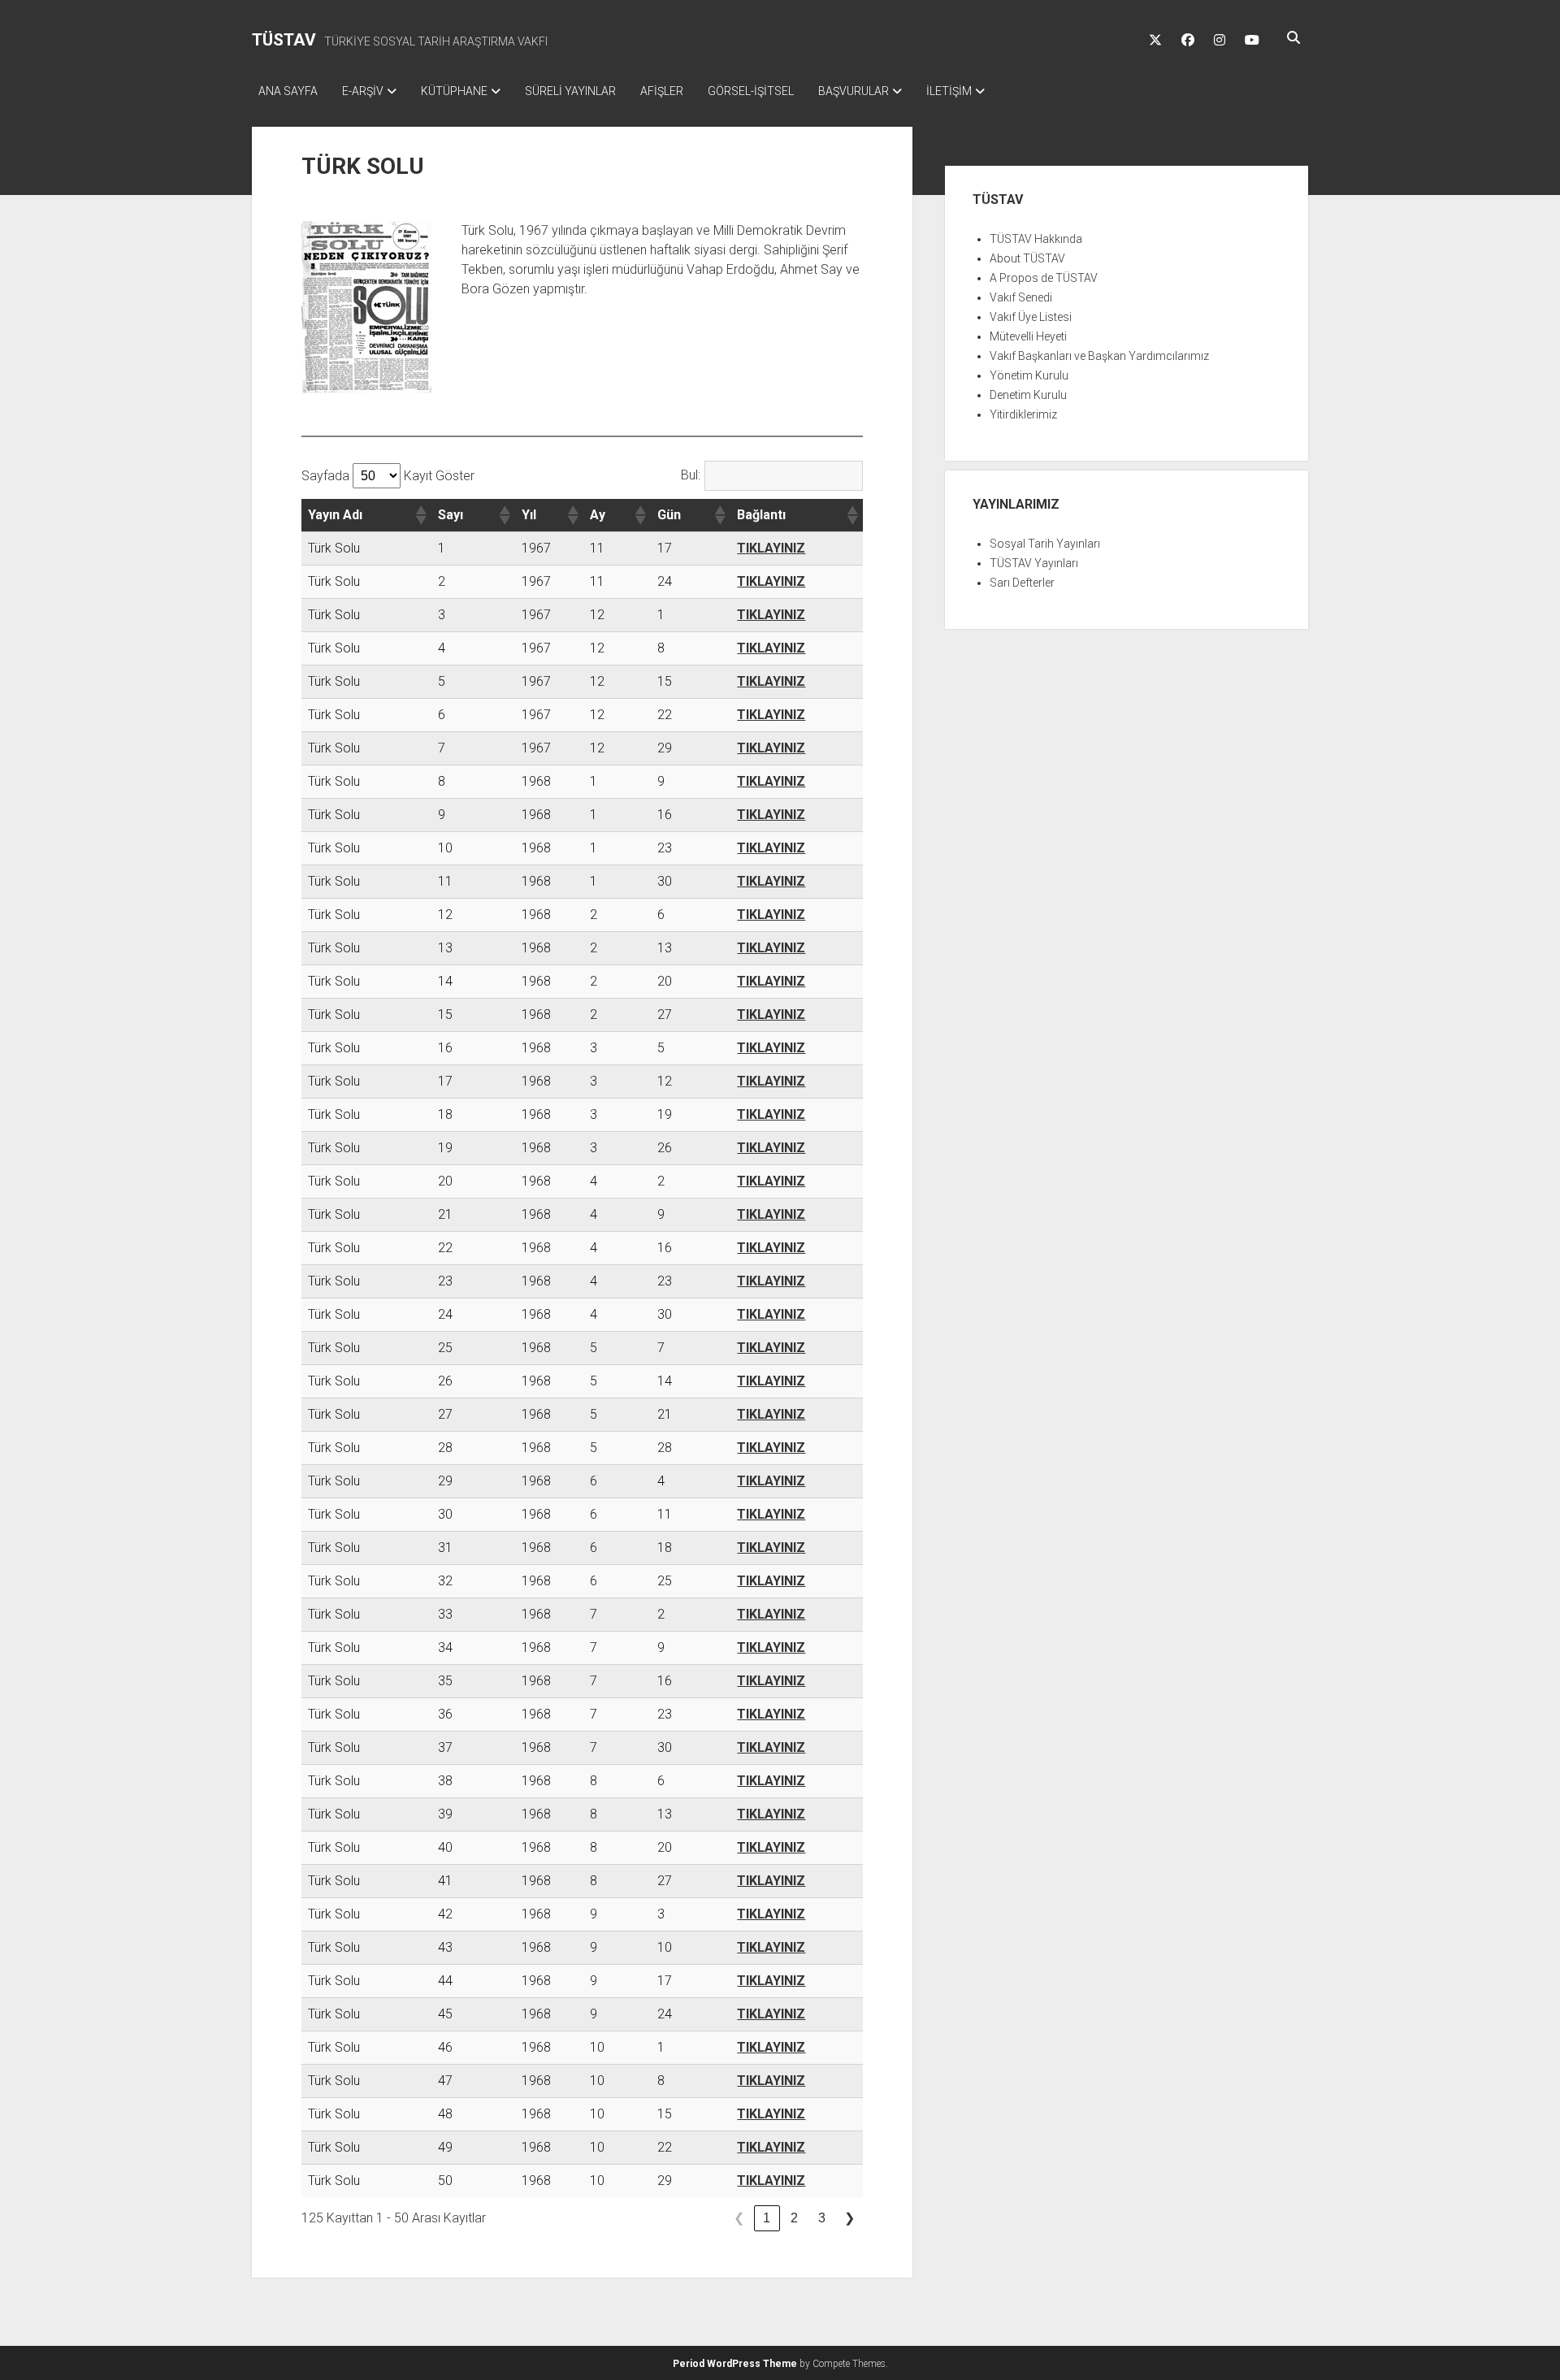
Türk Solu (334, 548)
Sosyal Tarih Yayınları (1045, 544)
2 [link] (794, 2218)
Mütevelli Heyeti (1028, 336)
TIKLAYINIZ (771, 548)
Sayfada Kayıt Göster (388, 476)
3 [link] (822, 2218)
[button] (420, 515)
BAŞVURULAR (854, 91)
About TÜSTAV (1027, 258)
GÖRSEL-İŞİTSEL (751, 91)
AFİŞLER (662, 91)
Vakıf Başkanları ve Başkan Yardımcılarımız (1099, 356)
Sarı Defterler (1022, 583)
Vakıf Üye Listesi (1031, 317)
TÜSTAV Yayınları (1034, 563)
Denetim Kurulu (1028, 395)
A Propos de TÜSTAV (1044, 278)
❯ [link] (849, 2218)
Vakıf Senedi (1021, 297)
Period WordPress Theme (735, 2364)
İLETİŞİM (949, 91)
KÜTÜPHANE (454, 91)
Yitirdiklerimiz (1023, 414)
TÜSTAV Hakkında (1036, 239)
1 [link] (767, 2218)
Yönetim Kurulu (1029, 375)
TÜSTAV (284, 40)
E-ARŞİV (363, 91)
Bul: (691, 475)
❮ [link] (739, 2218)
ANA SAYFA (288, 91)
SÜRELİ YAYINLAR (570, 91)
